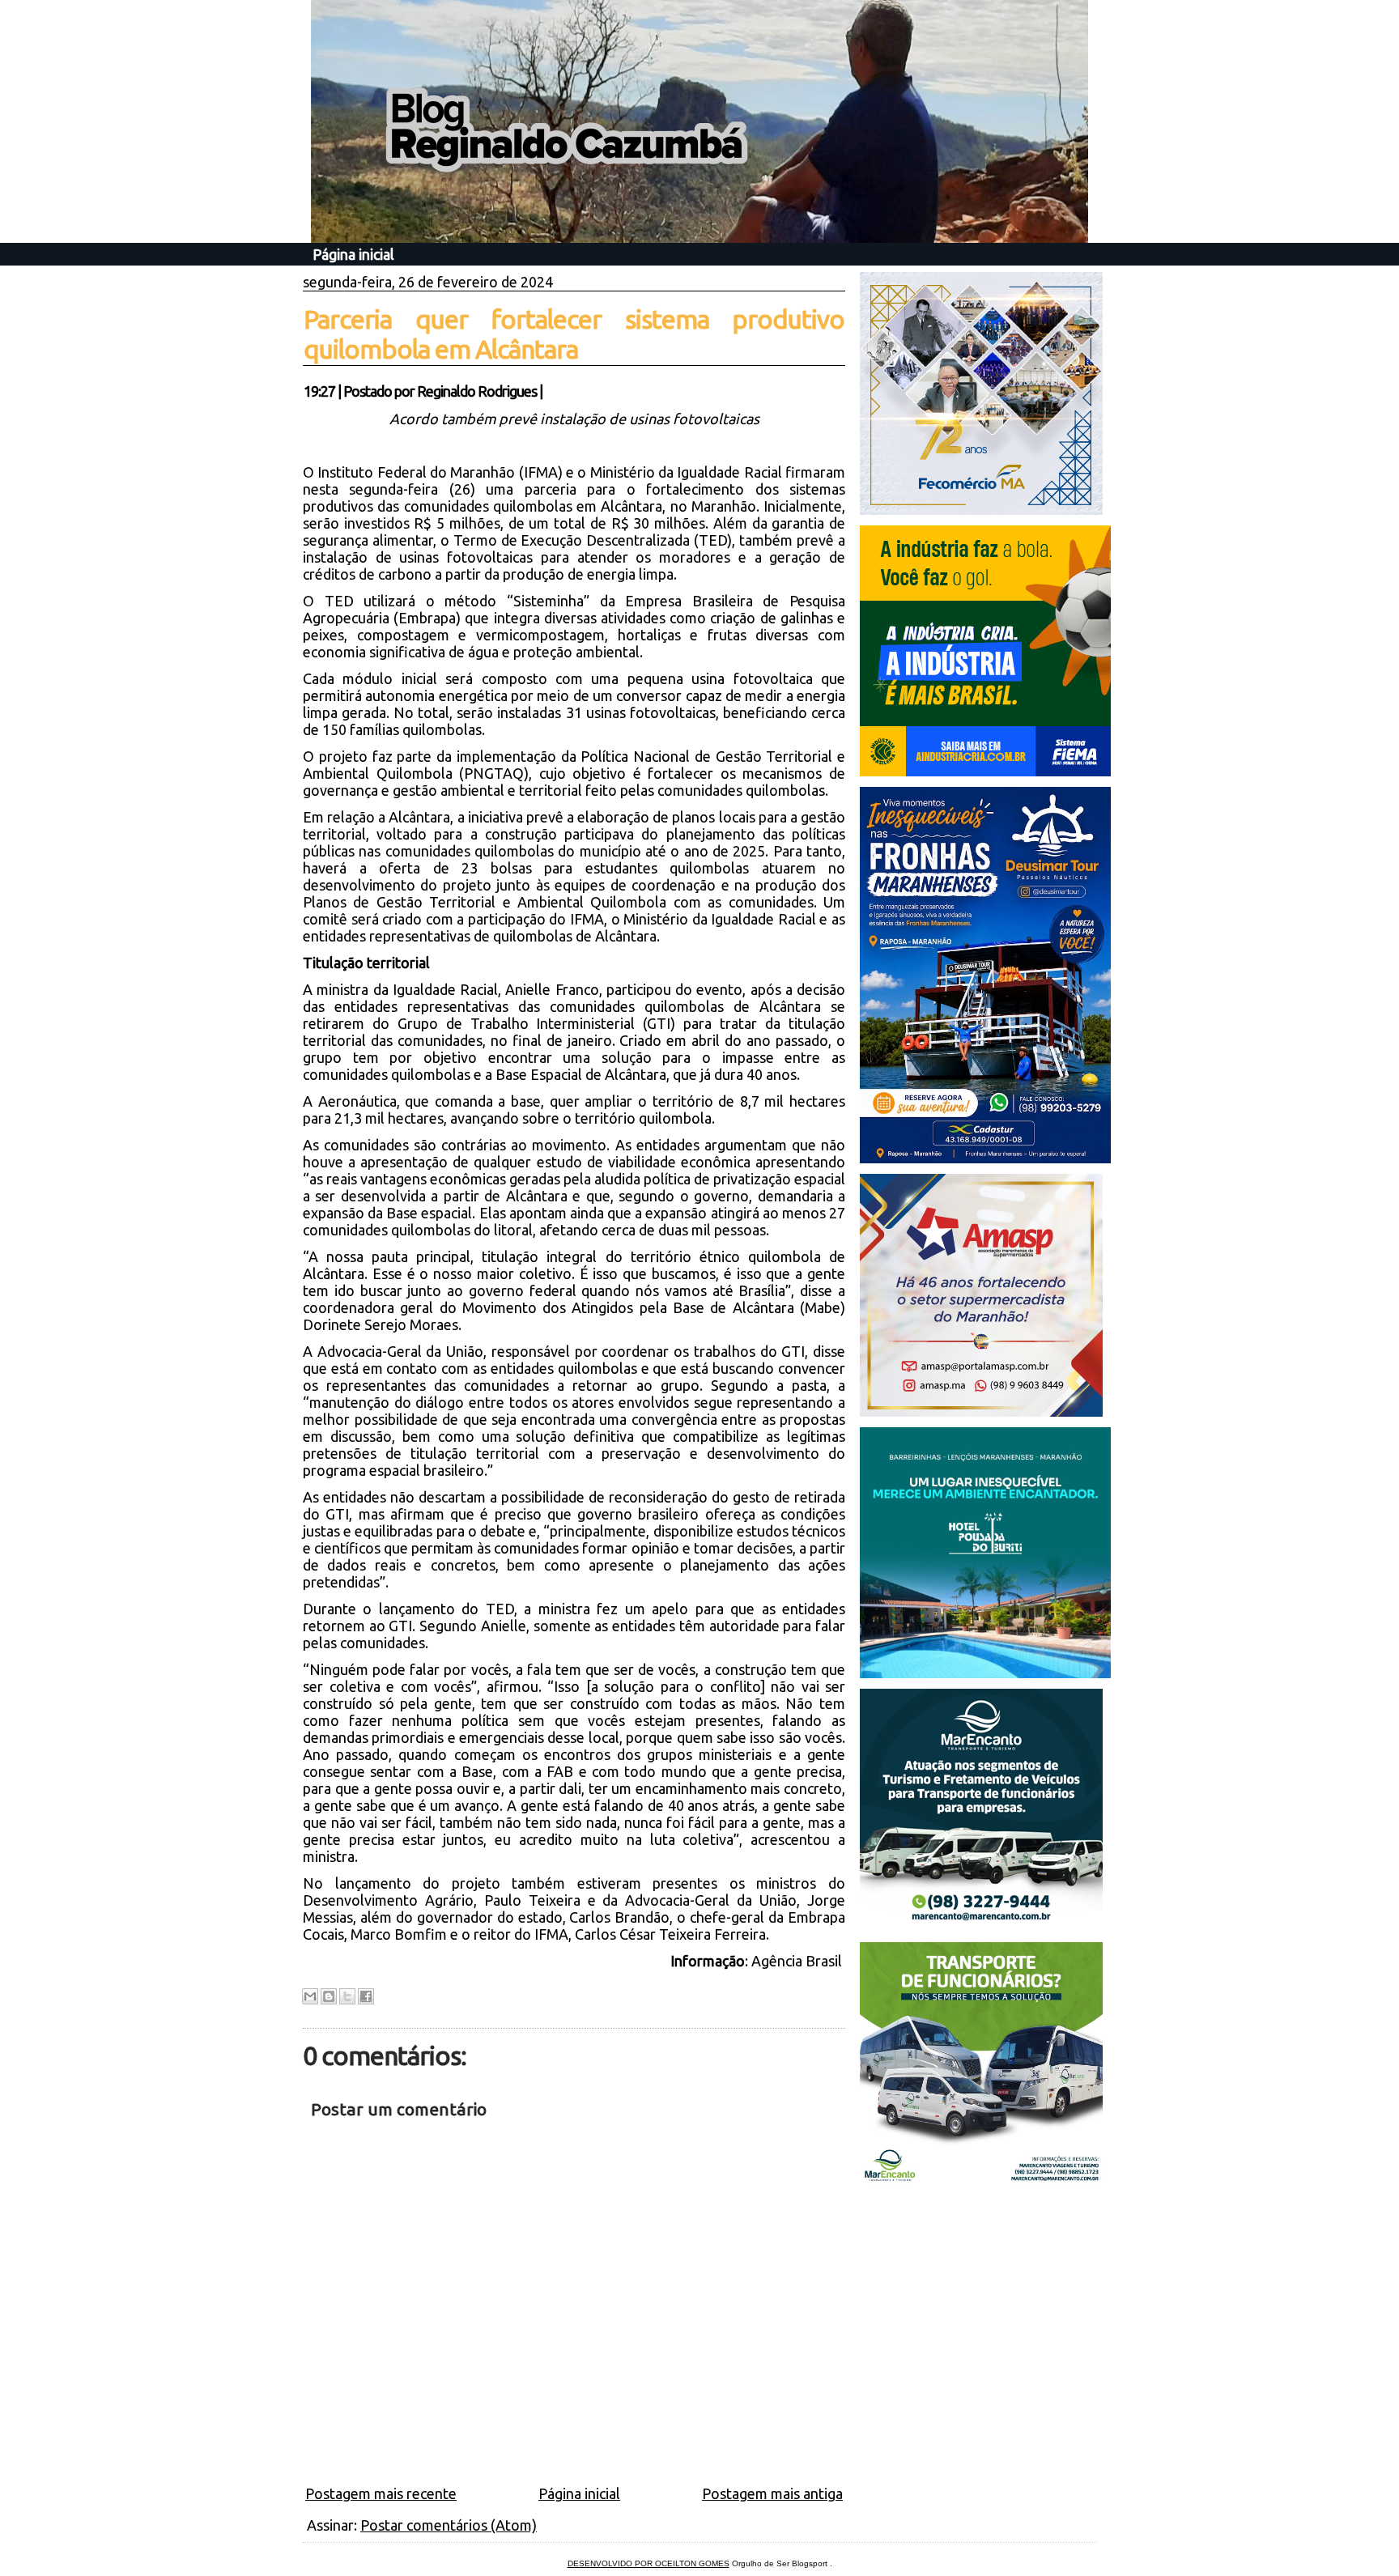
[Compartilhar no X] (347, 1996)
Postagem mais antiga (772, 2493)
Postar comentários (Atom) (449, 2525)
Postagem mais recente (381, 2493)
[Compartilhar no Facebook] (366, 1996)
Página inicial (353, 254)
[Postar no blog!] (329, 1996)
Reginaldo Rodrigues (477, 391)
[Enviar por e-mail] (310, 1996)
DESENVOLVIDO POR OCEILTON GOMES (648, 2563)
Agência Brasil (798, 1961)
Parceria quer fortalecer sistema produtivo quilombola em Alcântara (574, 334)
